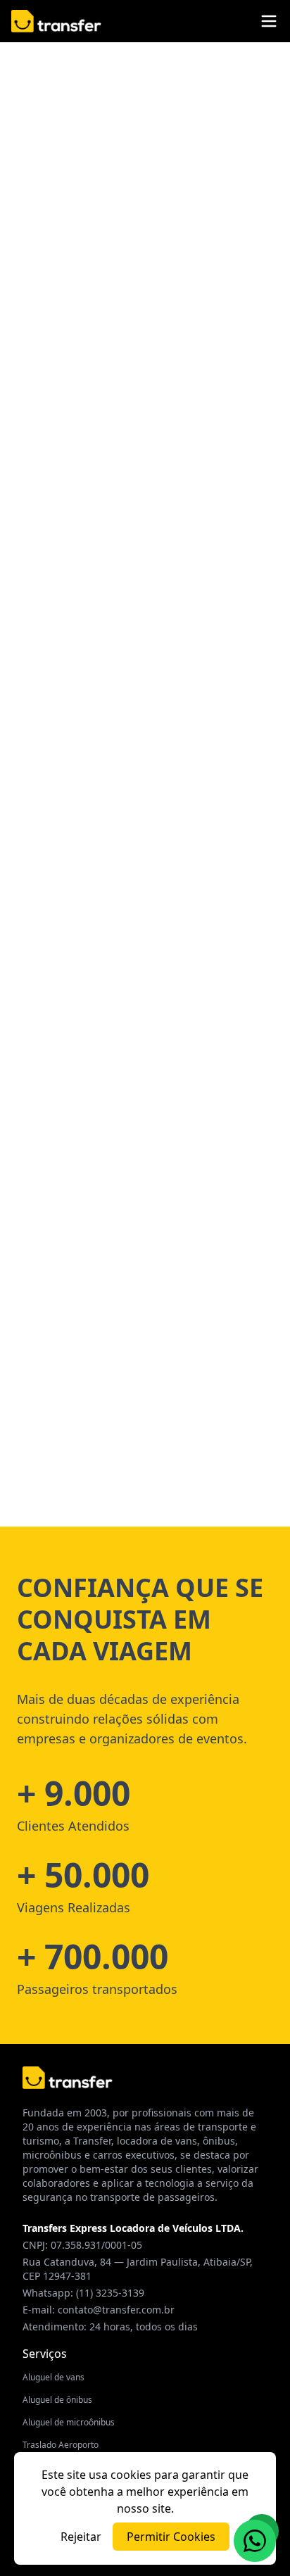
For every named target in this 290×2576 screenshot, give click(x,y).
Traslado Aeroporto (61, 2445)
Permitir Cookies (171, 2537)
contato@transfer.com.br (116, 2310)
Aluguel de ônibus (57, 2400)
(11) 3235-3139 (110, 2293)
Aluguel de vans (53, 2377)
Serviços (45, 2354)
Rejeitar (81, 2537)
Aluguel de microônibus (69, 2422)
